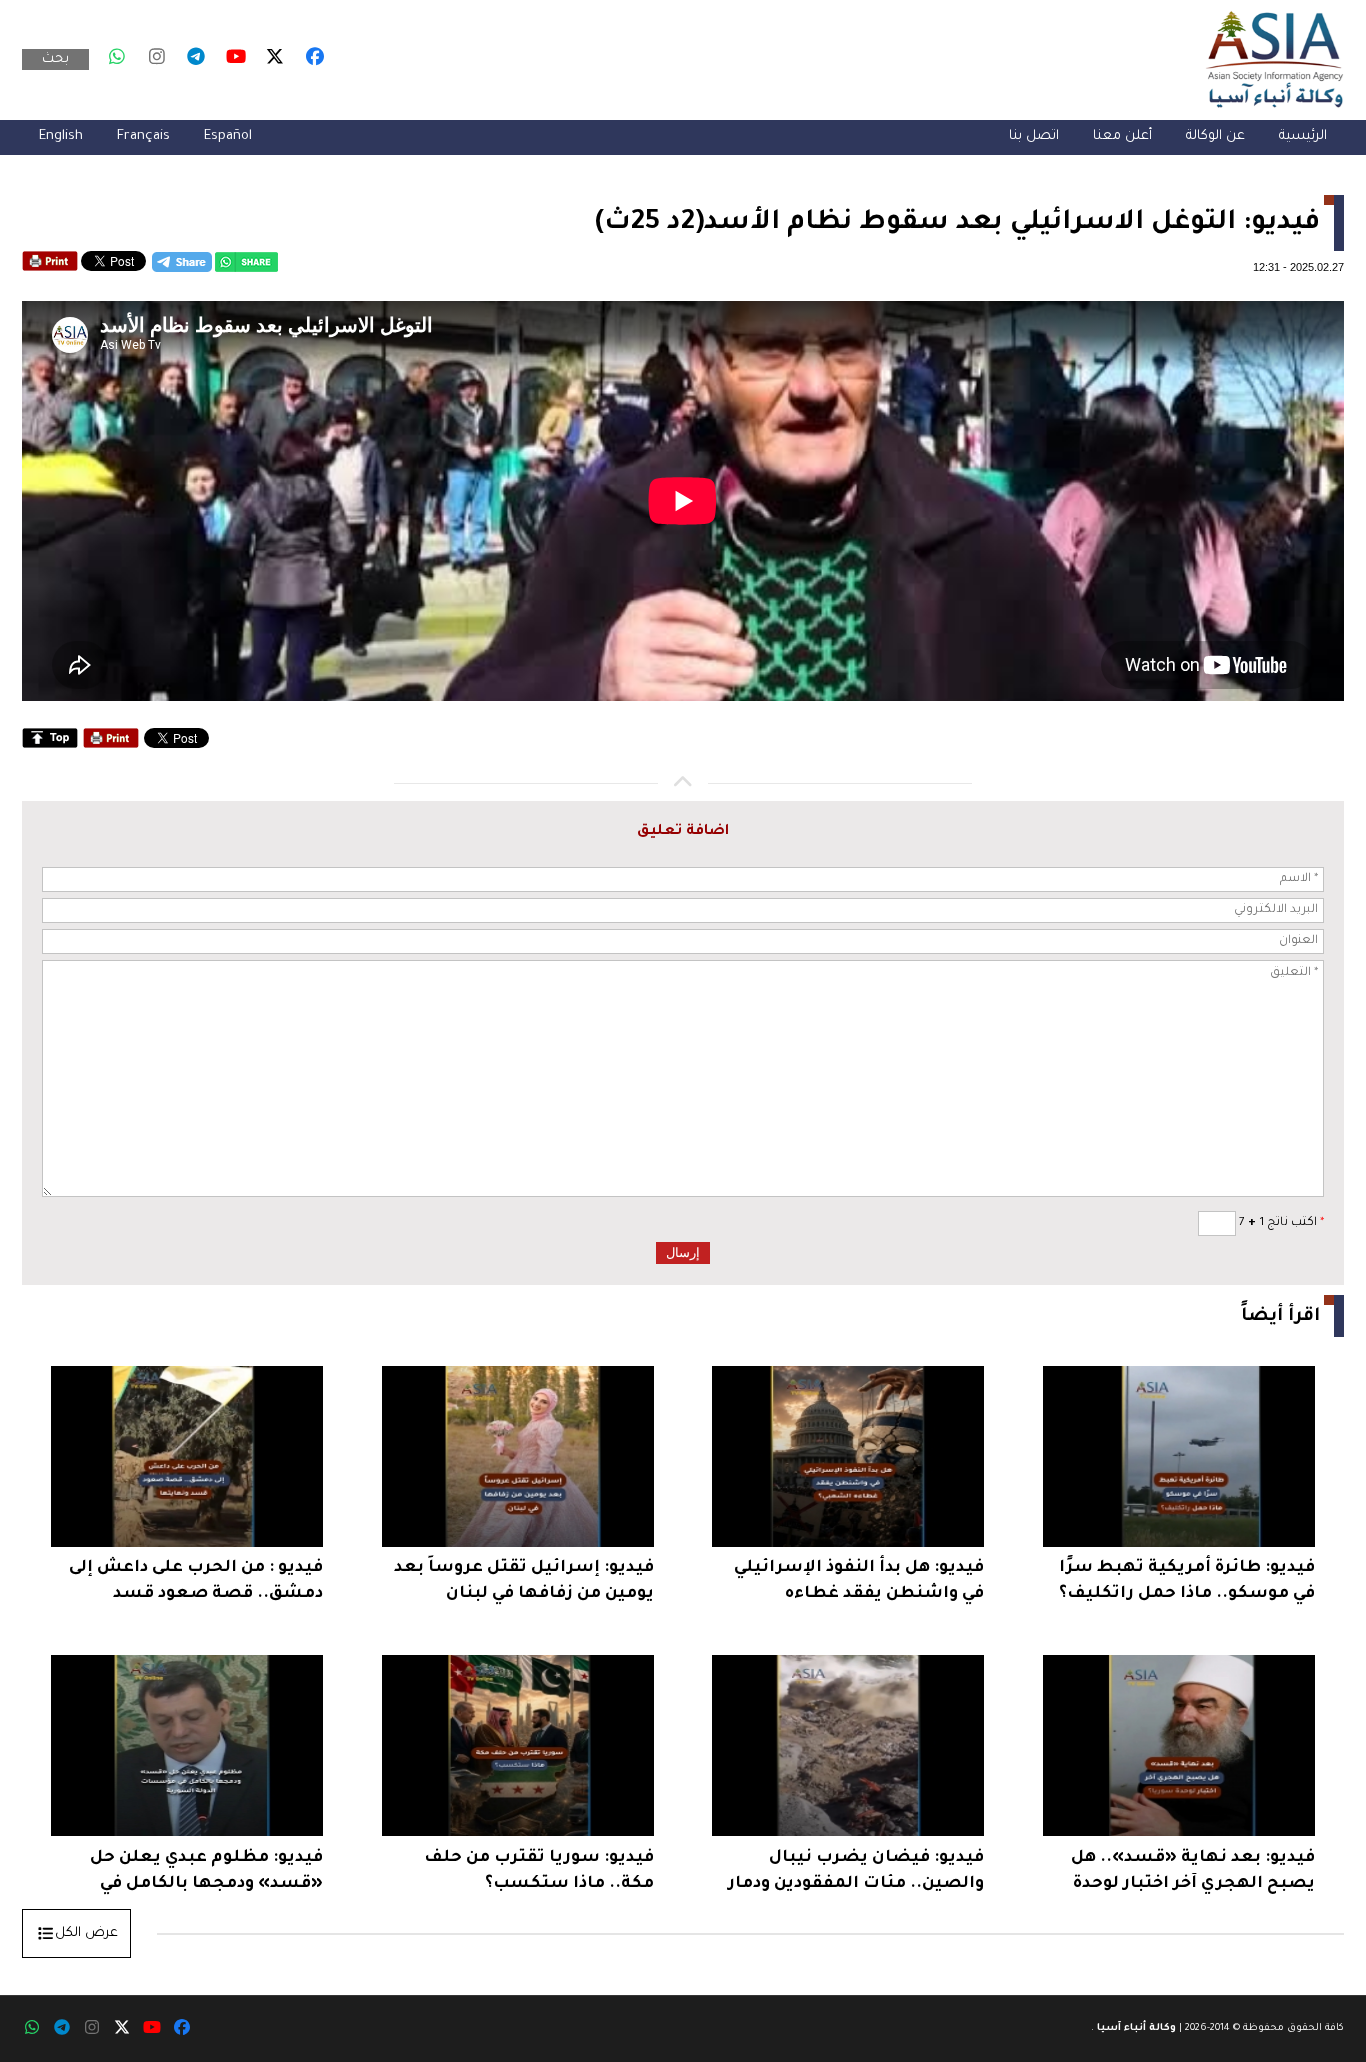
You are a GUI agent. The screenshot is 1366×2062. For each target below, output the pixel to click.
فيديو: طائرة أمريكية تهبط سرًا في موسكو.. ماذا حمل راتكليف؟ (1187, 1581)
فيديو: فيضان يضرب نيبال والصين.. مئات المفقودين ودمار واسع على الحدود (856, 1873)
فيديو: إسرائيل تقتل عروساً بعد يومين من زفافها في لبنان (524, 1581)
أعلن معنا (1122, 136)
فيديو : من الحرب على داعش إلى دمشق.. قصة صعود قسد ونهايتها (196, 1583)
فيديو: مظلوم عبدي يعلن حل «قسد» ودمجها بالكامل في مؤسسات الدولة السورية (206, 1873)
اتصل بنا (1034, 136)
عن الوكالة (1215, 136)
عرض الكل (86, 1933)
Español (228, 136)
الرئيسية (1303, 136)
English (61, 136)
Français (143, 136)
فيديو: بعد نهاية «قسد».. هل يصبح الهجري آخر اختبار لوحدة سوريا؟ (1193, 1873)
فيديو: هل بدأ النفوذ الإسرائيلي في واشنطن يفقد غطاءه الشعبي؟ (859, 1583)
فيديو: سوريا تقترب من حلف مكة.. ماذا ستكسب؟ (539, 1871)
